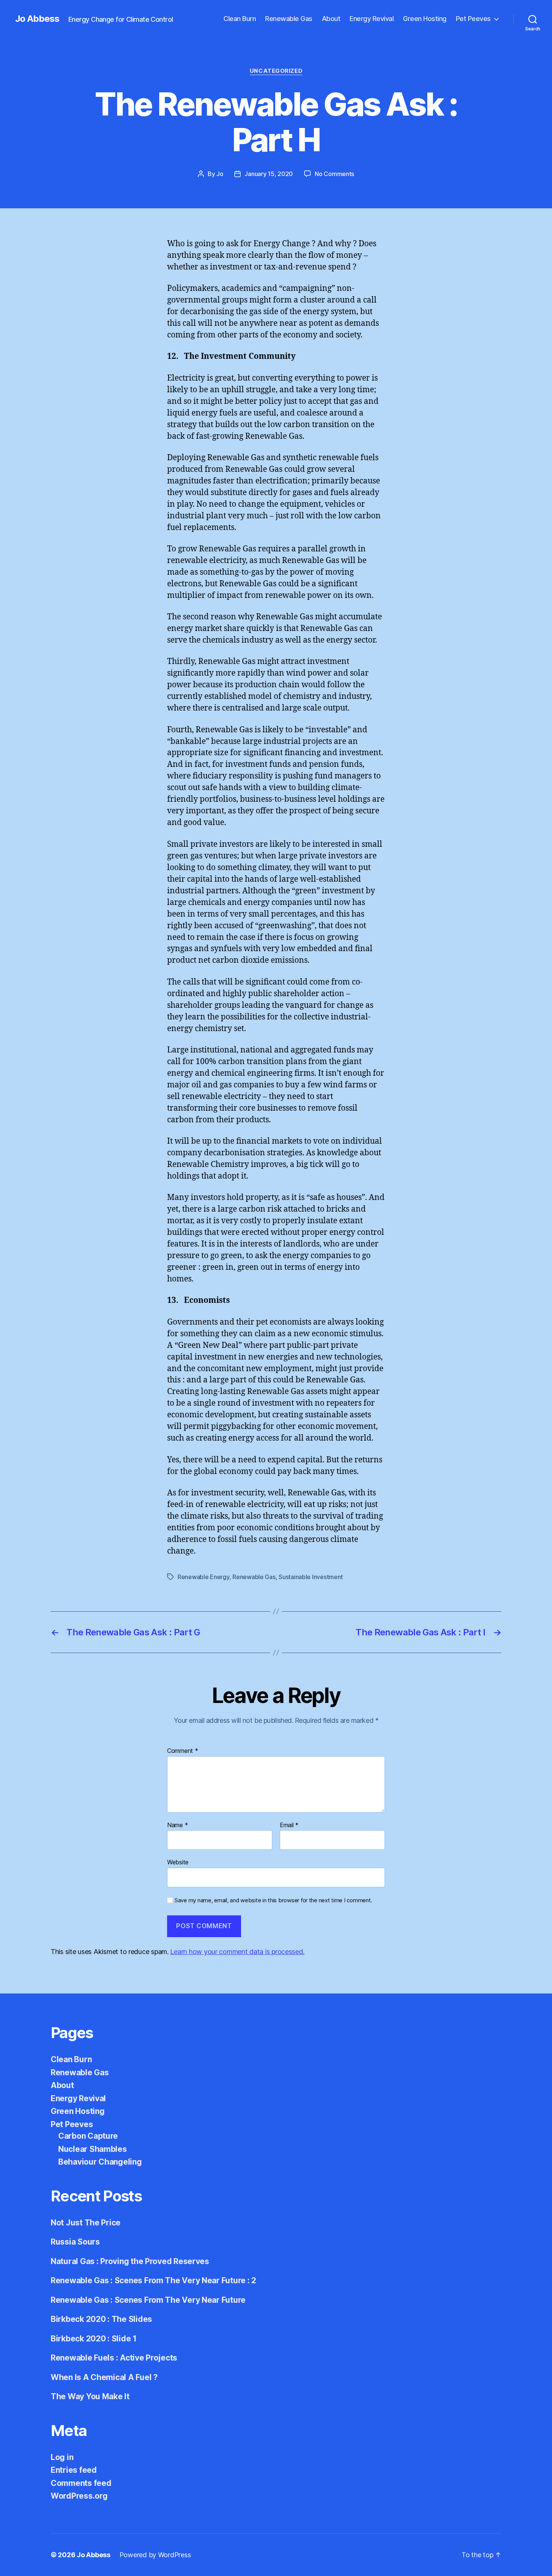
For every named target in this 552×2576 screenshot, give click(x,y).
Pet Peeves (473, 19)
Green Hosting (425, 19)
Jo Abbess (37, 19)
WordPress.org (79, 2496)
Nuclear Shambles (93, 2149)
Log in (62, 2457)
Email (289, 1825)
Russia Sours (75, 2242)
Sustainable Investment (311, 1577)
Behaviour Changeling (100, 2162)
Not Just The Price (86, 2223)
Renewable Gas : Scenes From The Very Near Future (148, 2300)
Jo (220, 174)
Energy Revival (372, 19)
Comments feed (81, 2483)
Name (177, 1825)
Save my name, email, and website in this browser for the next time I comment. (273, 1900)
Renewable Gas (289, 19)
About (331, 19)
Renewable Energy (204, 1577)
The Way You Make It (90, 2396)
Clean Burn (240, 19)
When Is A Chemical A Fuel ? (104, 2377)
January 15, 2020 (269, 174)
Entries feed (74, 2470)
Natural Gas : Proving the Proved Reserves (130, 2261)
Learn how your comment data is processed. (237, 1952)
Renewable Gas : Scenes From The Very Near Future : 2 (153, 2280)
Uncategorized (276, 71)
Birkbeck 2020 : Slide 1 (94, 2339)
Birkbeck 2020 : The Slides (101, 2319)
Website (178, 1862)
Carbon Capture (88, 2136)
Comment (183, 1751)
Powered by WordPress (155, 2555)
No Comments (334, 174)
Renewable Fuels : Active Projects (114, 2358)
